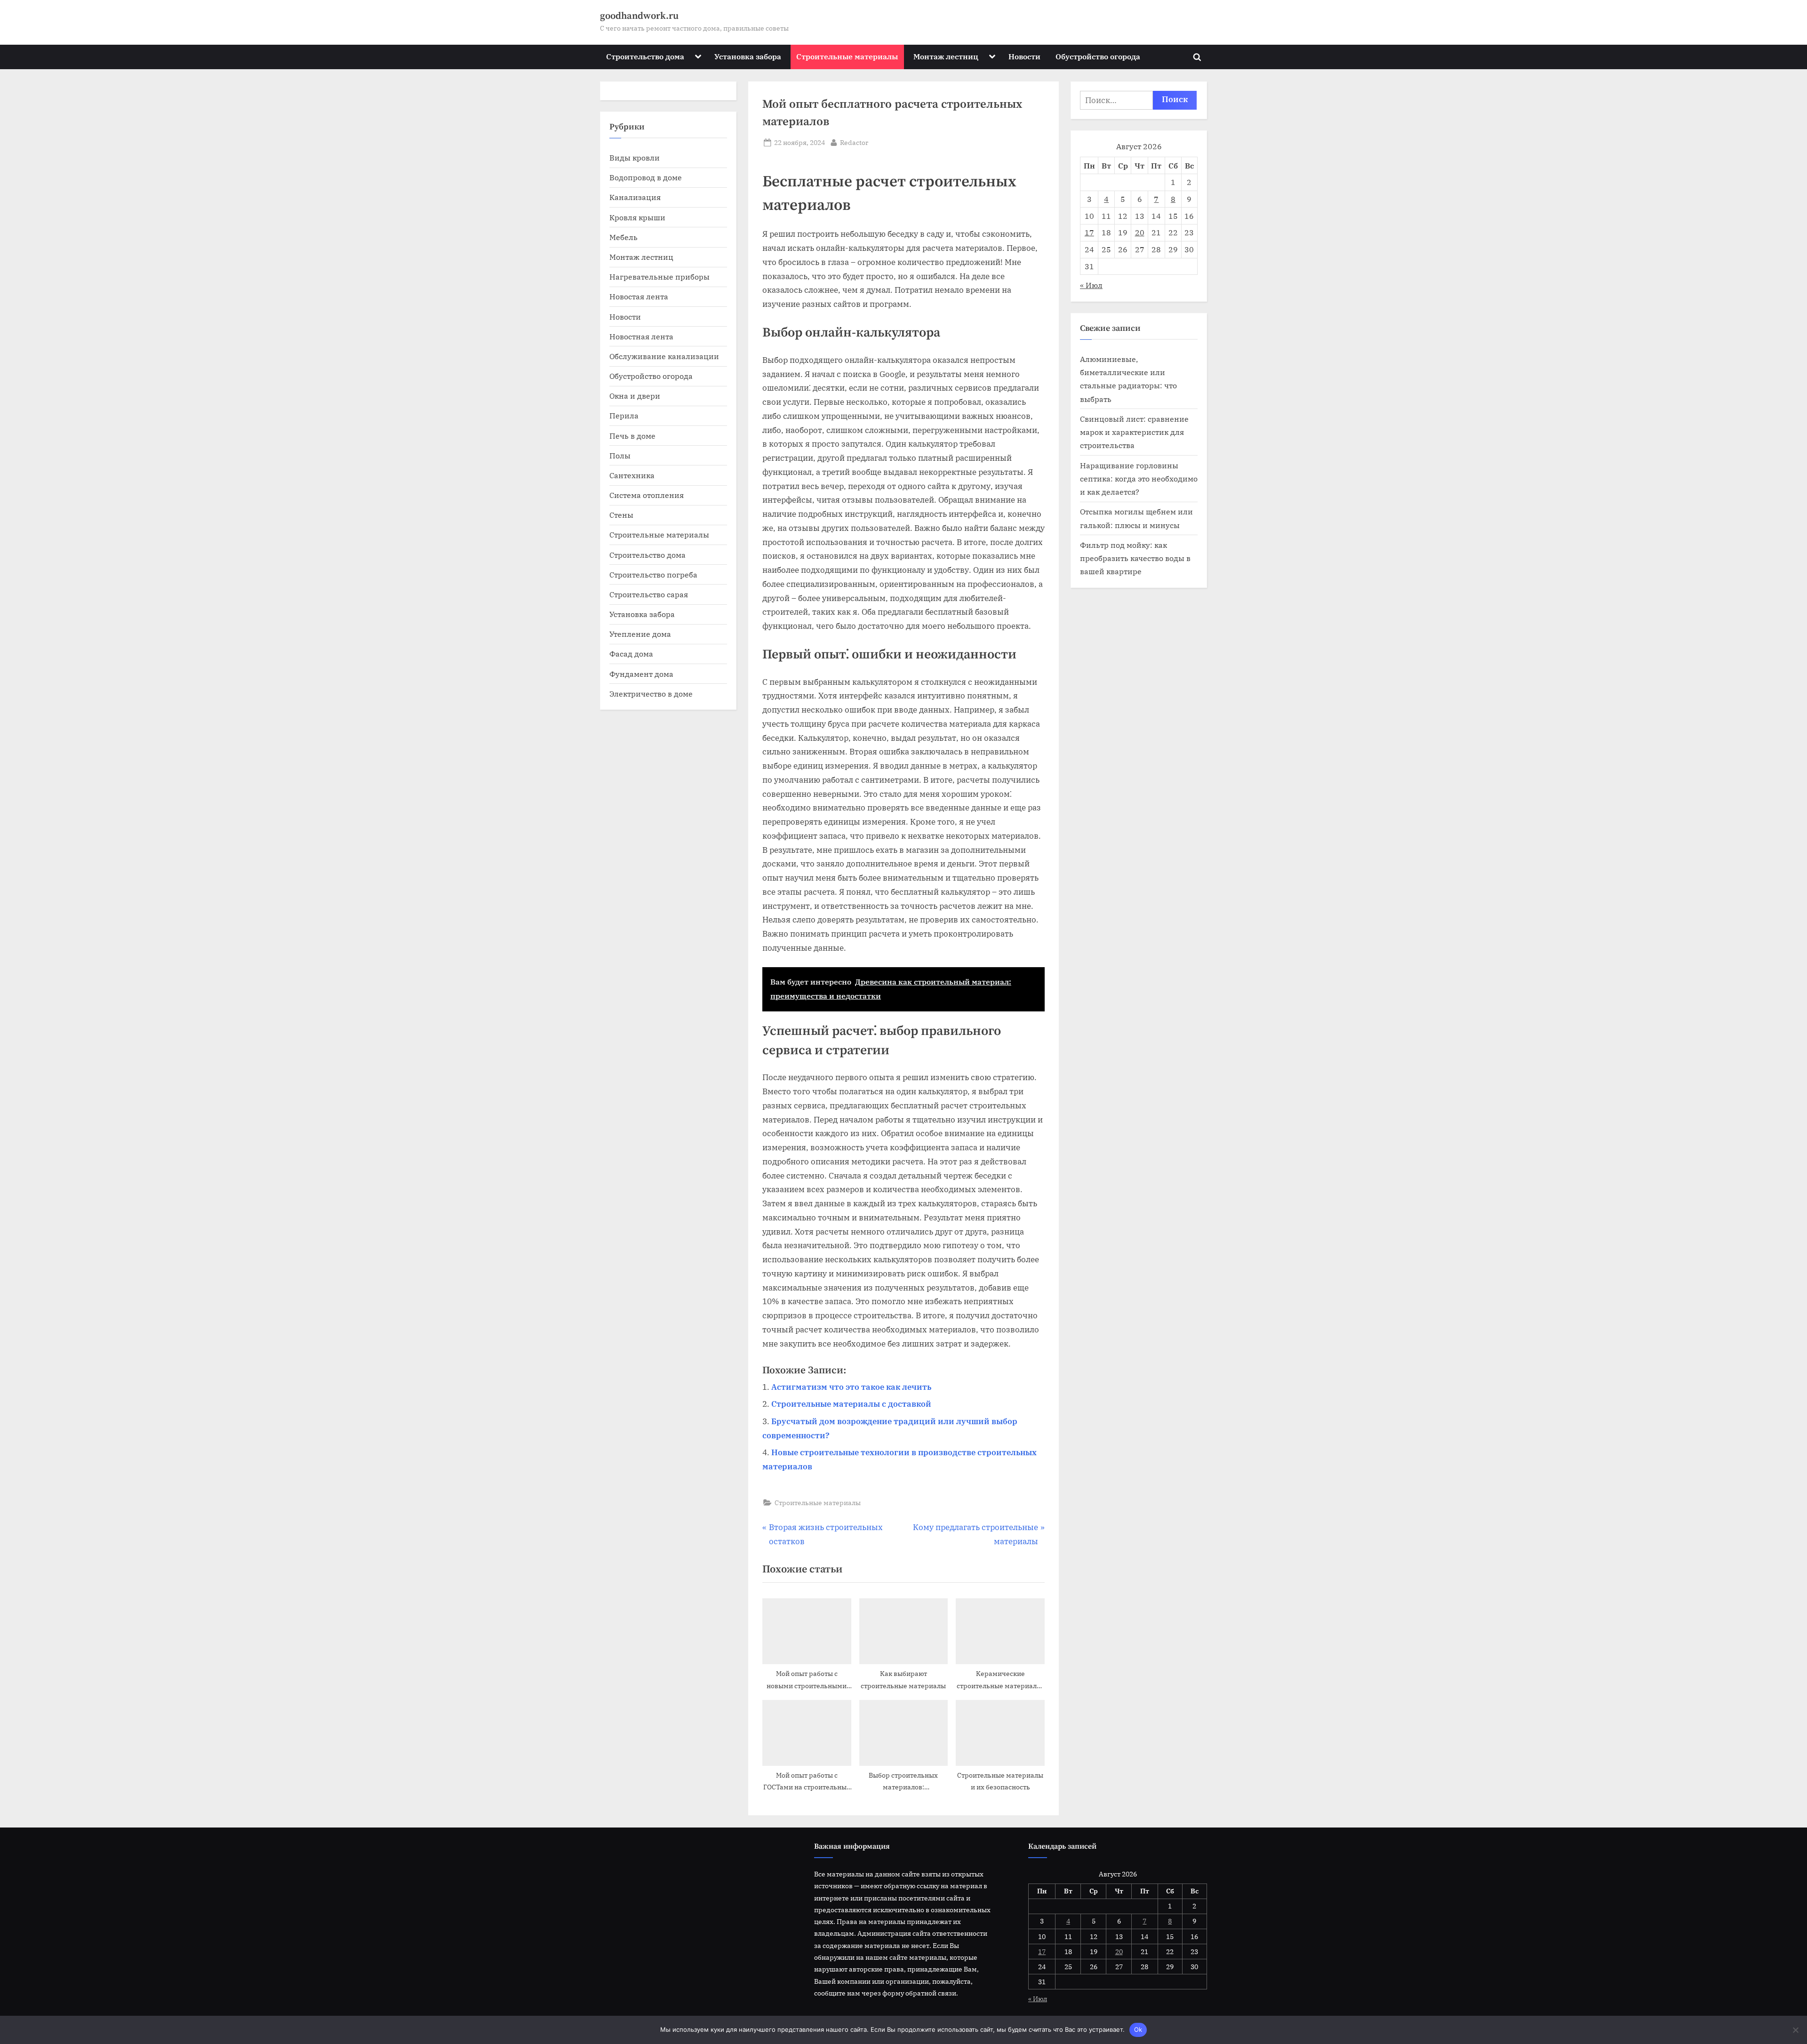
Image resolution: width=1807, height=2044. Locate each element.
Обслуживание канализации (664, 356)
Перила (624, 415)
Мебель (624, 237)
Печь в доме (632, 436)
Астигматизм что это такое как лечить (851, 1387)
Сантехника (632, 475)
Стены (621, 515)
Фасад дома (631, 653)
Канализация (635, 197)
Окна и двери (635, 396)
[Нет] (1795, 2030)
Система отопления (647, 495)
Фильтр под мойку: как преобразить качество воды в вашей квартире (1135, 558)
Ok (1138, 2029)
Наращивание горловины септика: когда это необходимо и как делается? (1139, 479)
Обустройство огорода (1098, 56)
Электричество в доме (651, 693)
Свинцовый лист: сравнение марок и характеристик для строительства (1134, 432)
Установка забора (748, 56)
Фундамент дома (641, 674)
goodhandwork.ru (639, 16)
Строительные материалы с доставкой (851, 1404)
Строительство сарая (649, 594)
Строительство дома (645, 56)
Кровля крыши (637, 217)
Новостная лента (641, 336)
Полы (620, 455)
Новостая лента (639, 296)
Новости (1024, 56)
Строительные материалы (847, 56)
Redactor (854, 142)
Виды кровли (635, 157)
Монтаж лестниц (946, 56)
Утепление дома (640, 634)
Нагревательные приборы (660, 277)
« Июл (1091, 285)
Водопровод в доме (646, 177)
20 (1140, 232)
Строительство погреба (653, 574)
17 (1089, 232)
